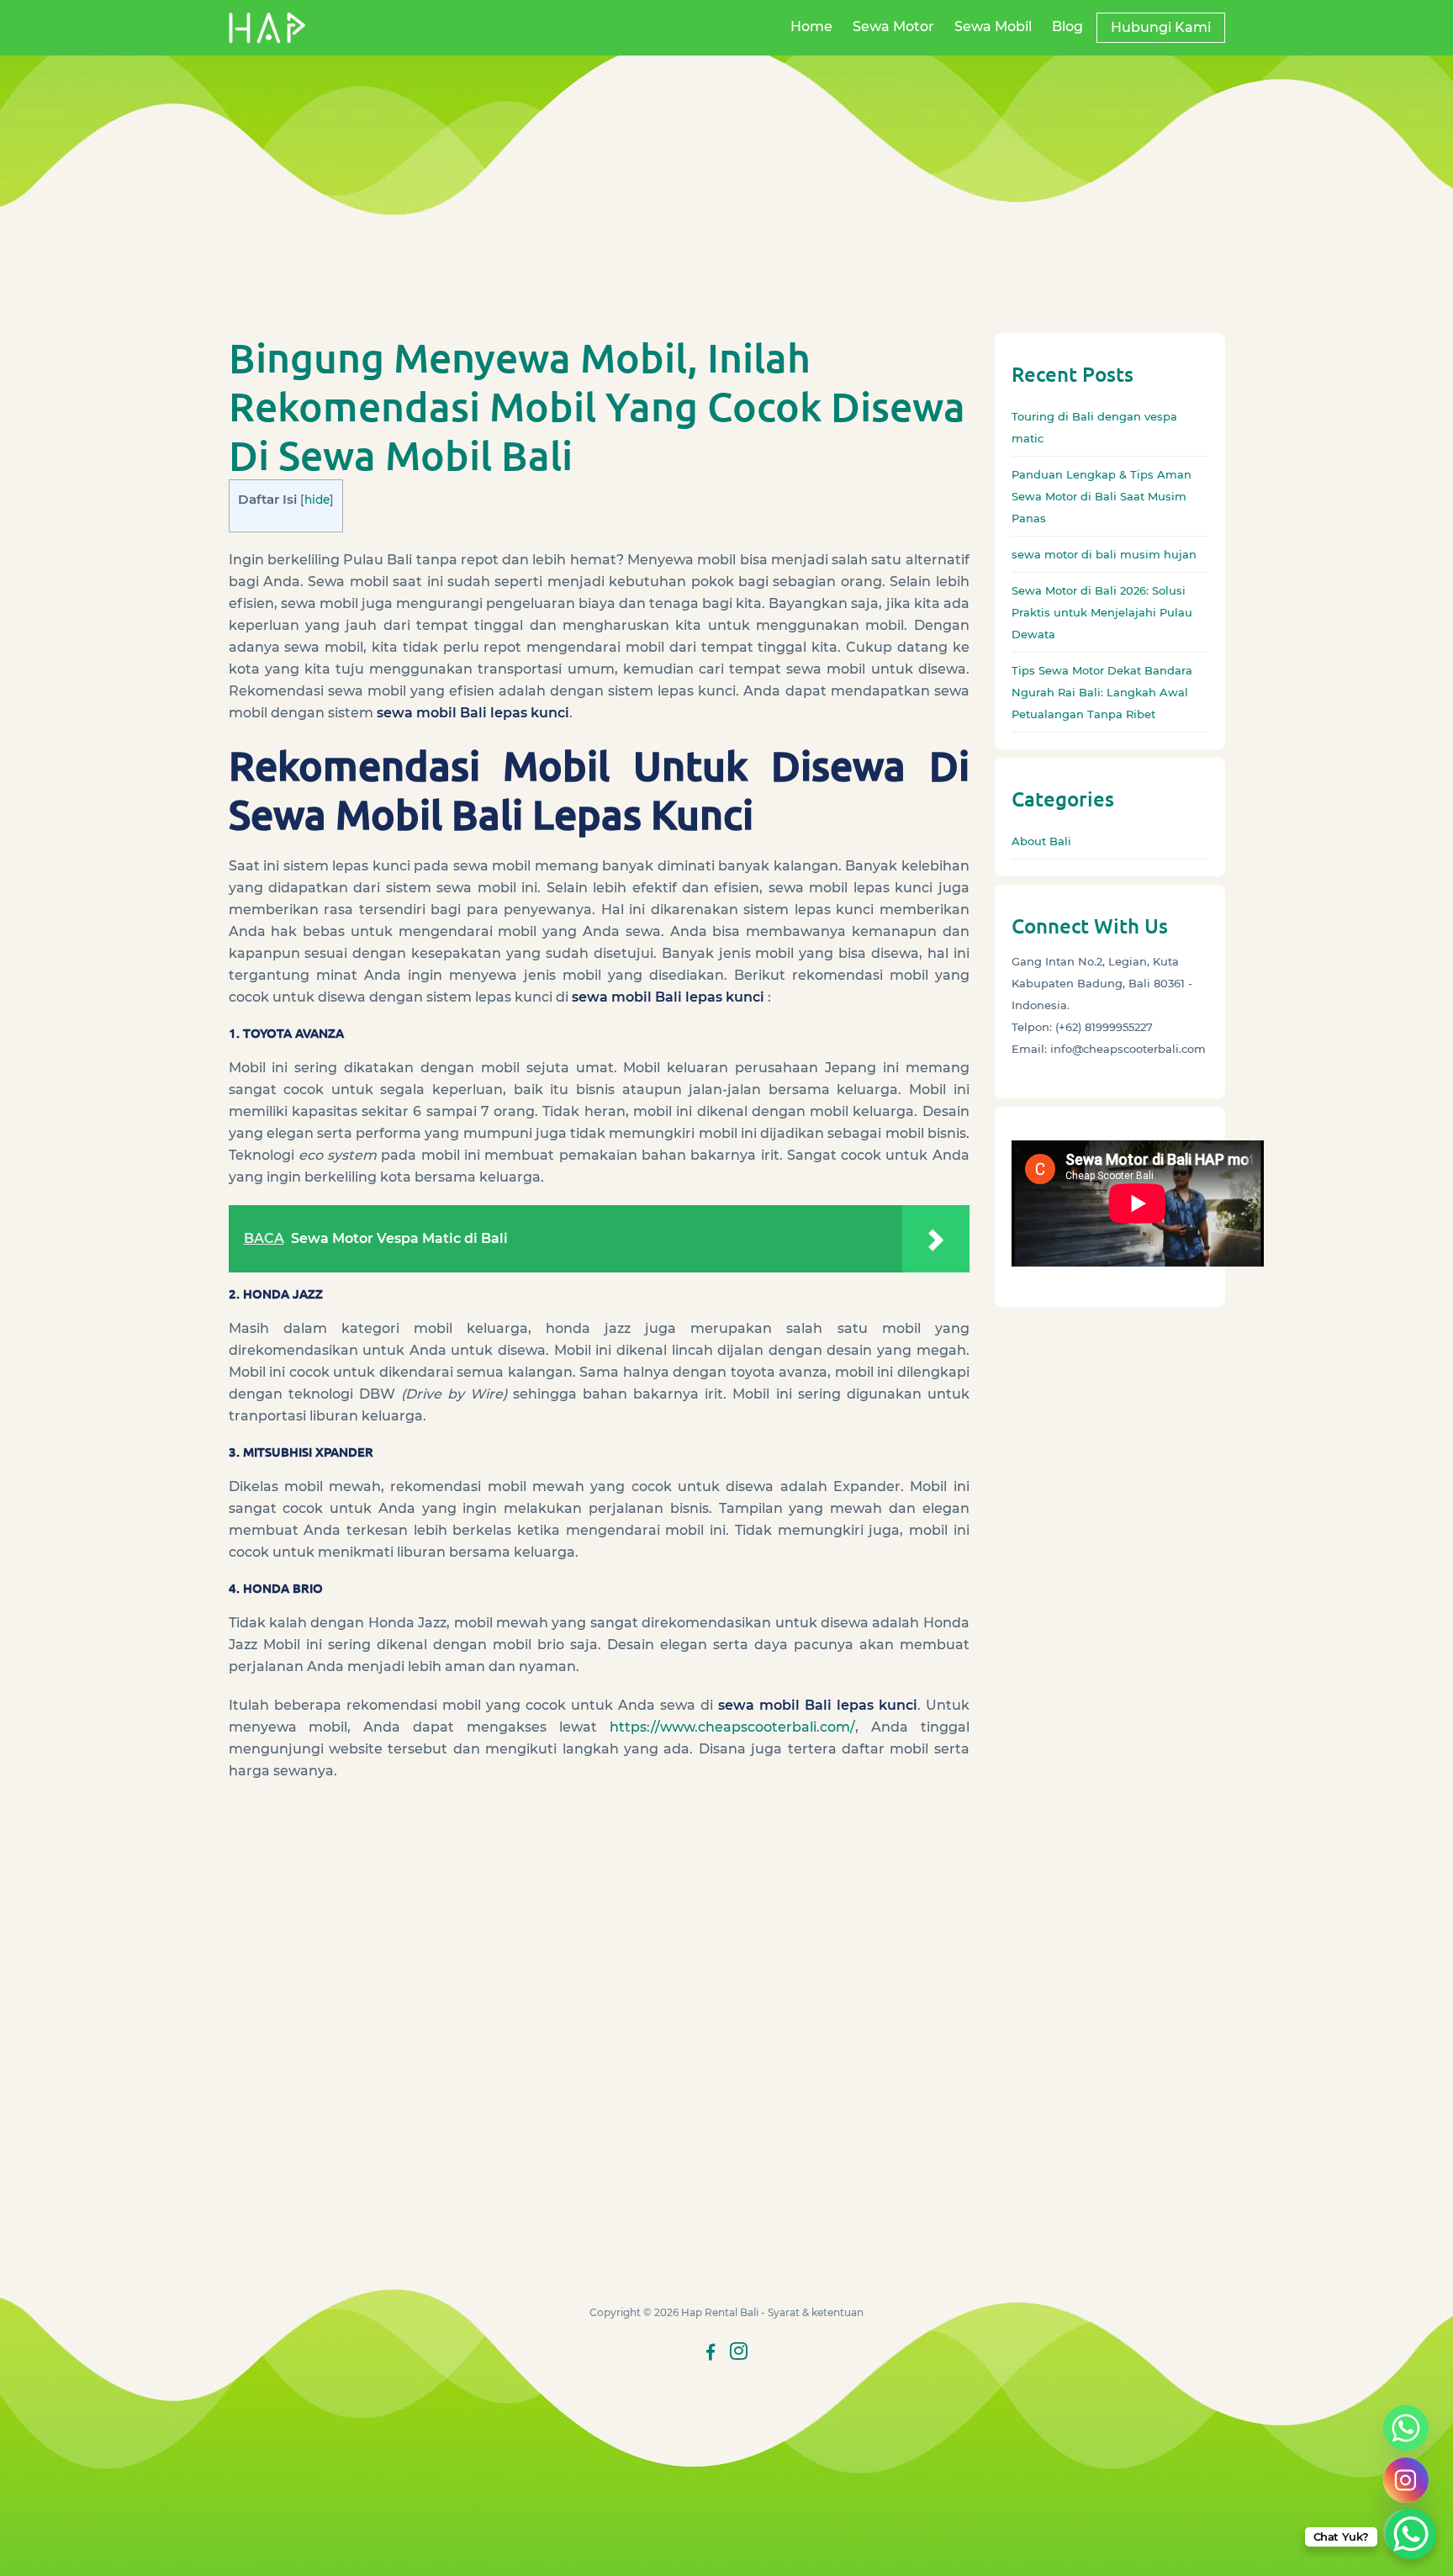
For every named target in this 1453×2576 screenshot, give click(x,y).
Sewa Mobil (993, 26)
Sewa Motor (893, 26)
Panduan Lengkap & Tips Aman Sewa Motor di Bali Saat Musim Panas (1102, 496)
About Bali (1041, 841)
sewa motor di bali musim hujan (1104, 554)
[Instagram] (1406, 2480)
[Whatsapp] (1406, 2428)
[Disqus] (599, 2051)
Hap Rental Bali (720, 2312)
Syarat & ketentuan (816, 2312)
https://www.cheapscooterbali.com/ (732, 1727)
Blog (1067, 26)
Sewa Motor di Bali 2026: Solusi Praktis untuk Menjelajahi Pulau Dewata (1102, 612)
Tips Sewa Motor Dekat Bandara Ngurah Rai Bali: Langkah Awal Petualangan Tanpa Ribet (1102, 692)
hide (317, 500)
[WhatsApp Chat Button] (1411, 2534)
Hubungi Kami (1161, 27)
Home (811, 26)
